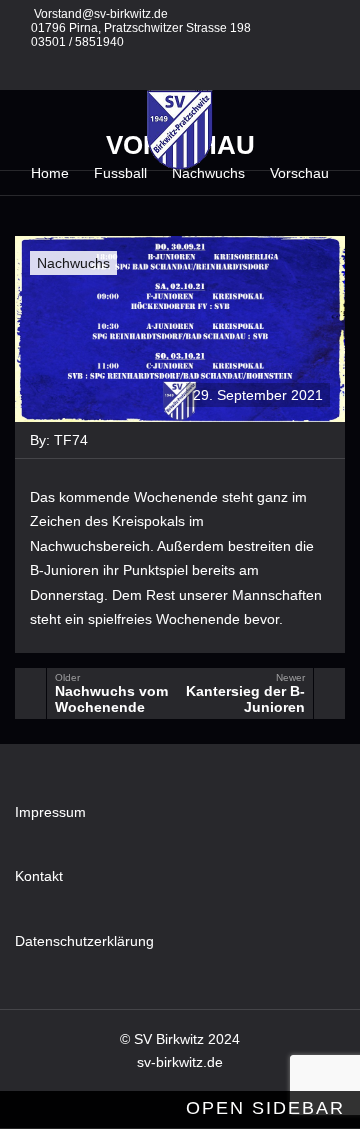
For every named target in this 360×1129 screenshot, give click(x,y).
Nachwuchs (73, 263)
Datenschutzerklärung (84, 941)
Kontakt (39, 876)
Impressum (50, 812)
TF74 (71, 440)
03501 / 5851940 (77, 42)
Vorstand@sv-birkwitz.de (101, 14)
